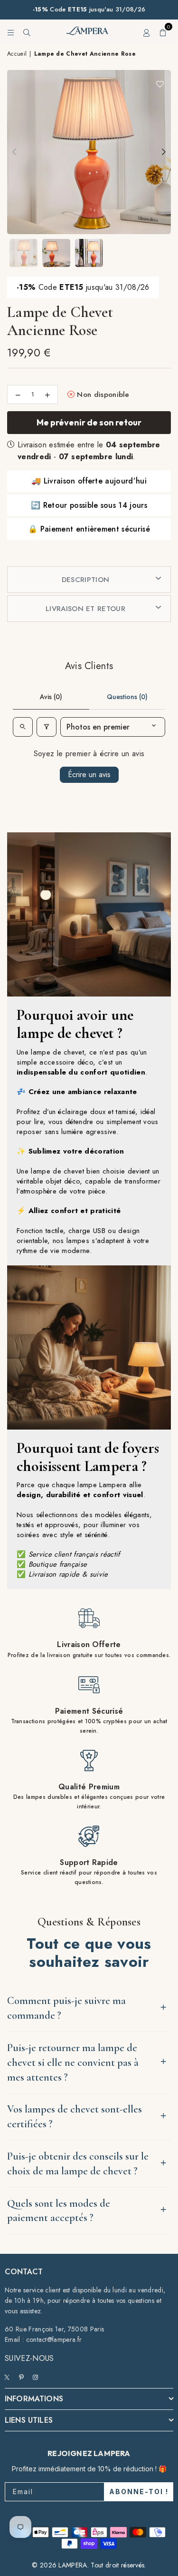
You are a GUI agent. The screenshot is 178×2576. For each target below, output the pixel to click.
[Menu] (11, 31)
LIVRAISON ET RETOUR (85, 609)
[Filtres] (47, 727)
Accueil (17, 54)
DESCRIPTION (86, 580)
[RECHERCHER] (27, 31)
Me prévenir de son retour (89, 422)
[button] (163, 31)
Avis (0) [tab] (51, 697)
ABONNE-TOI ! (139, 2492)
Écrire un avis (89, 775)
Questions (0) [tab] (127, 697)
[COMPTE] (147, 31)
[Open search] (23, 727)
